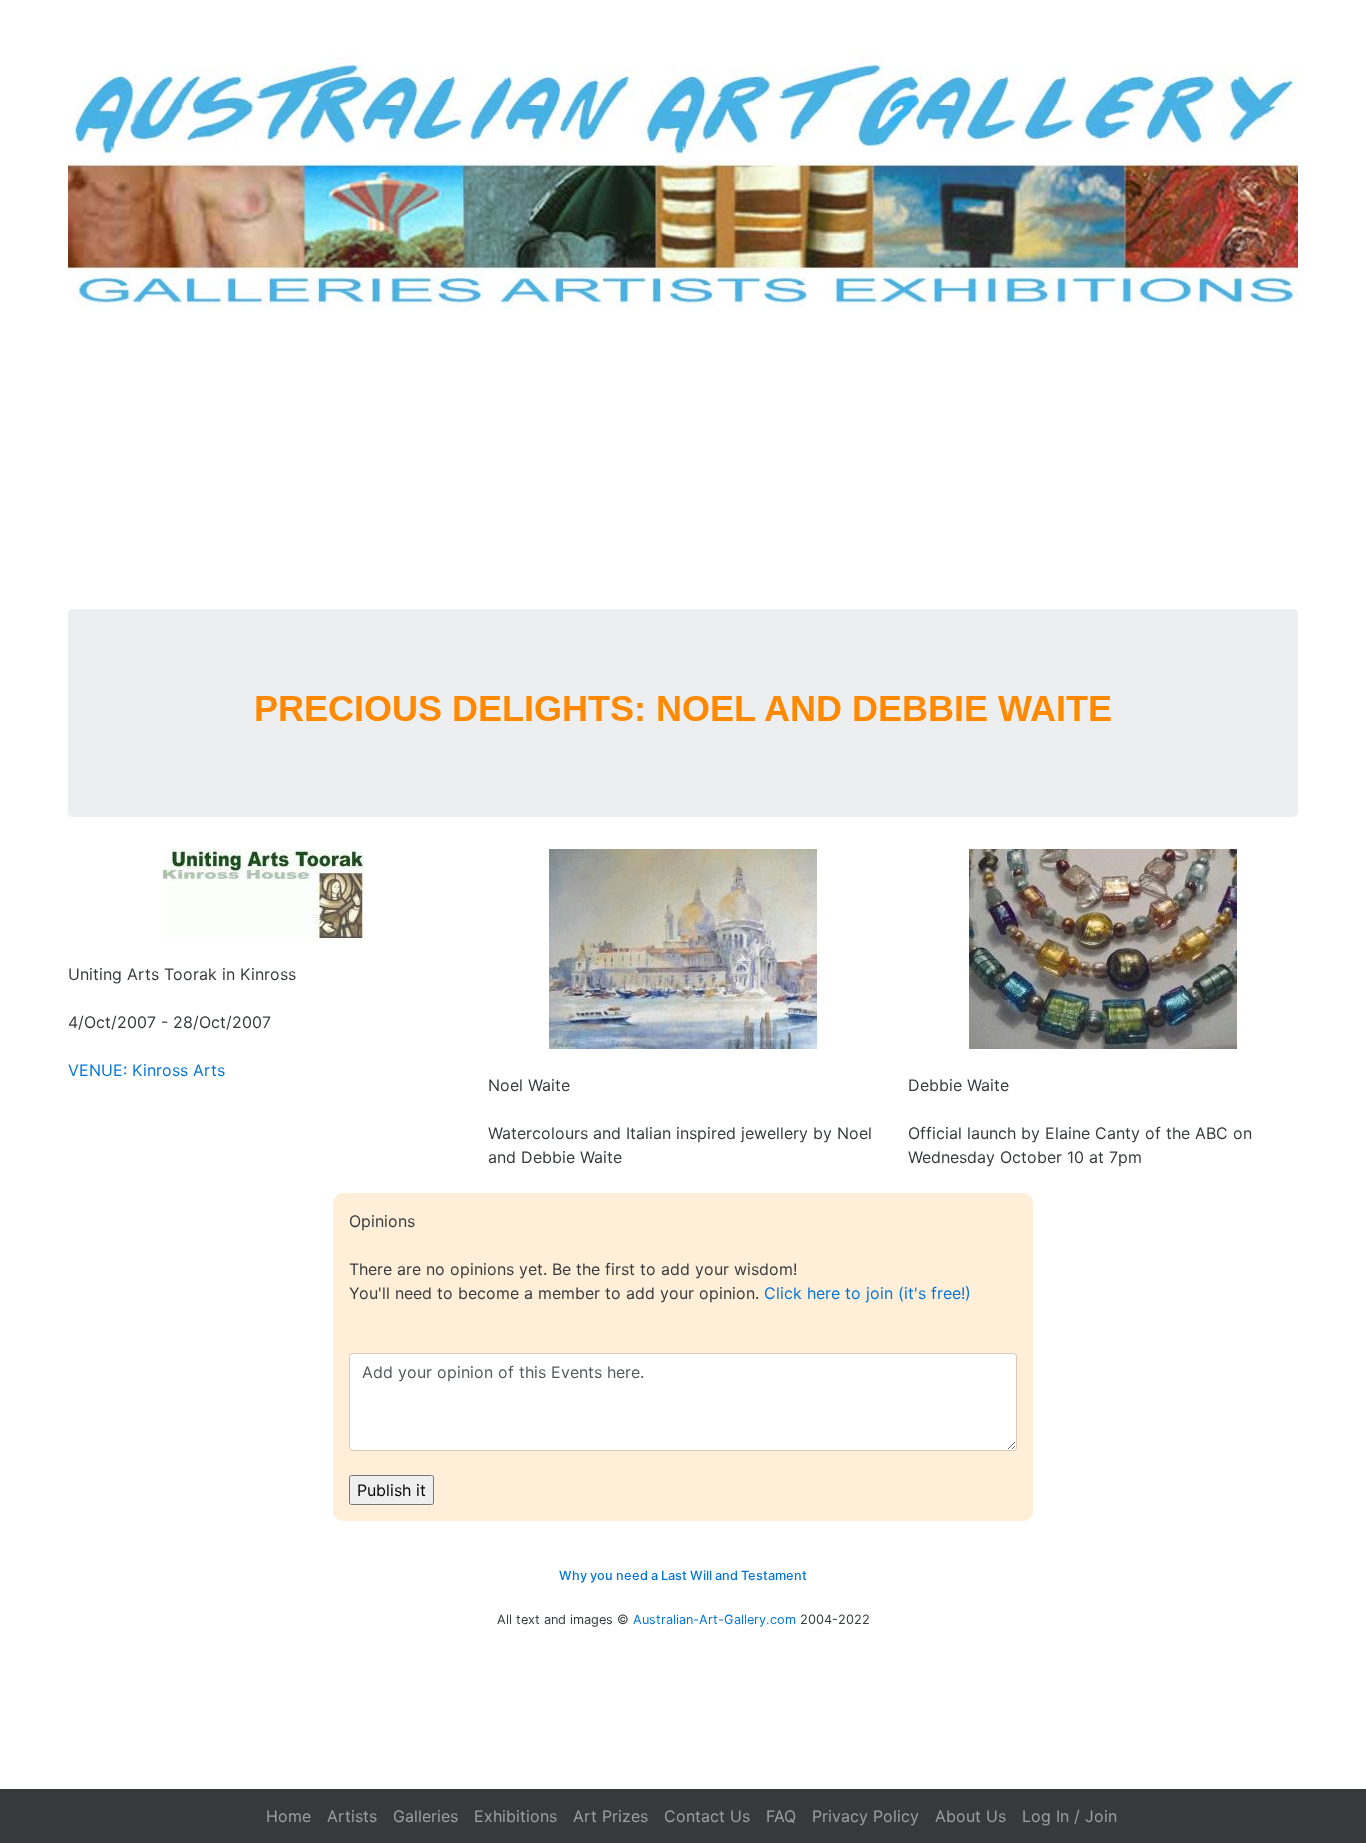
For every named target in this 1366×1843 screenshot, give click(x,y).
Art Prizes (610, 1816)
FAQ (781, 1816)
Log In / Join (1069, 1816)
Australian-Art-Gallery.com (714, 1619)
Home (288, 1816)
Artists (352, 1816)
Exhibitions (515, 1816)
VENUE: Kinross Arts (146, 1070)
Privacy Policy (865, 1816)
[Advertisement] (683, 459)
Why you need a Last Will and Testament (683, 1575)
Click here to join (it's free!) (867, 1293)
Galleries (425, 1816)
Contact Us (707, 1816)
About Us (970, 1816)
